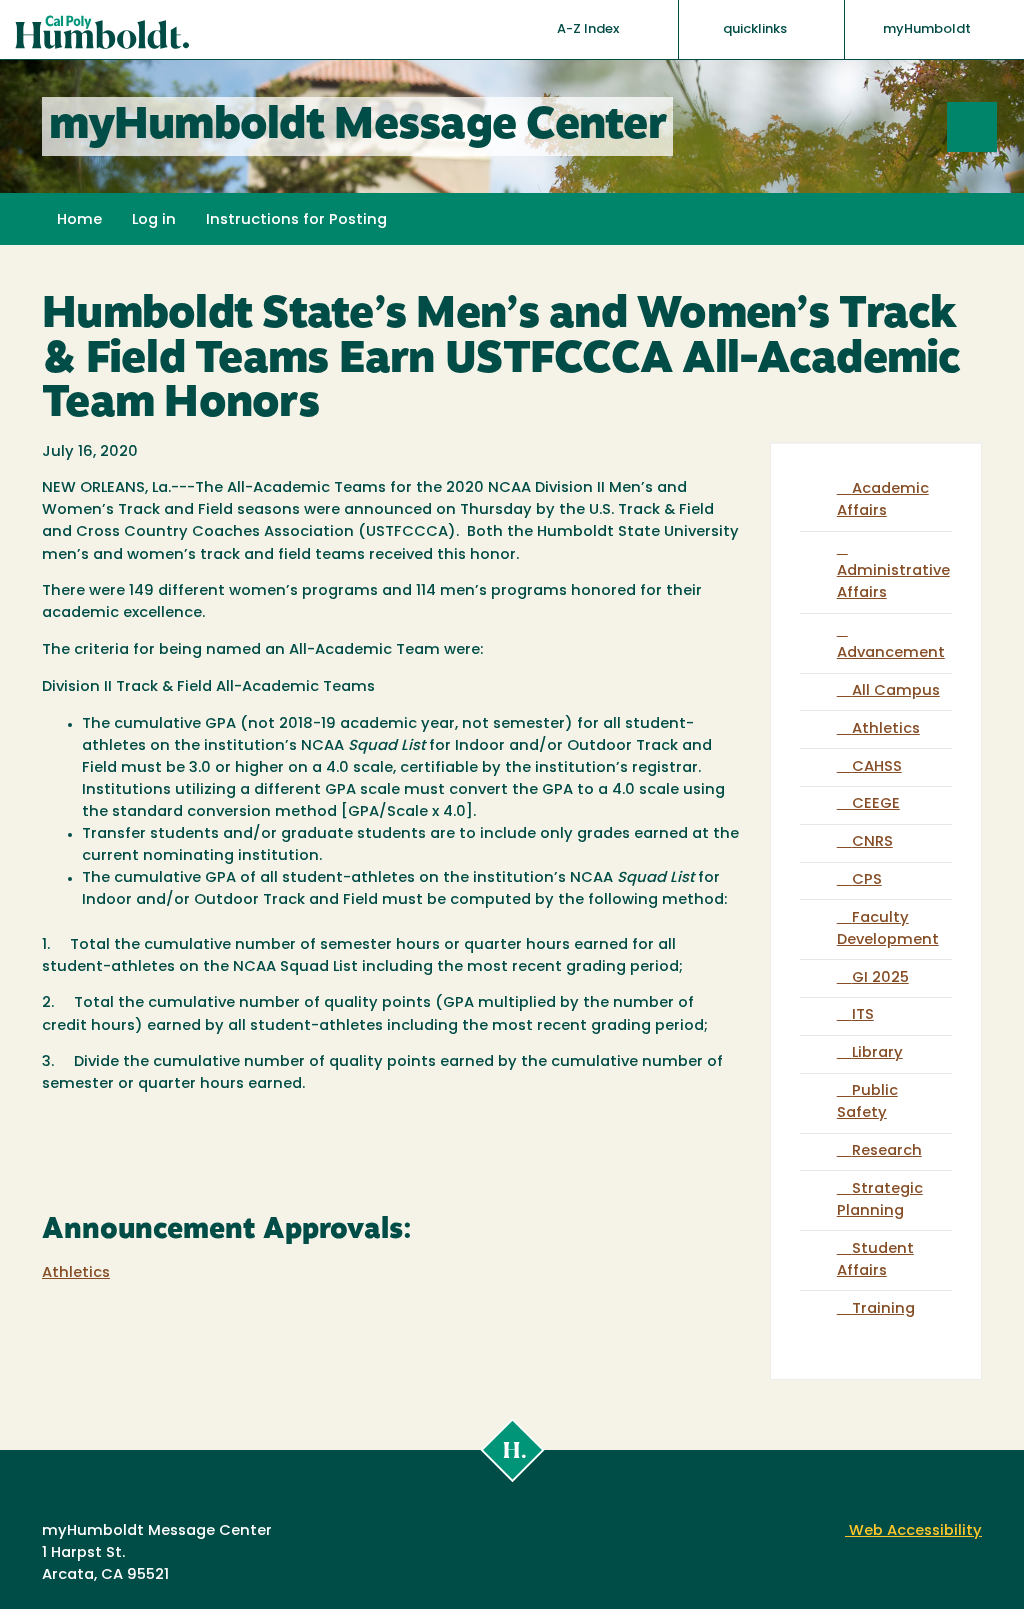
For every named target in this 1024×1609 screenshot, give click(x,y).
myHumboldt (927, 29)
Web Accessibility (913, 1531)
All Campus (896, 691)
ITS (863, 1015)
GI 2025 (880, 978)
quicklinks (756, 29)
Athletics (76, 1273)
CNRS (872, 842)
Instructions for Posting (296, 220)
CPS (867, 880)
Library (877, 1053)
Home (79, 220)
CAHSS (877, 767)
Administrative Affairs (893, 582)
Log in (154, 220)
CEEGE (876, 804)
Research (887, 1151)
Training (883, 1309)
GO (996, 126)
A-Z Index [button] (589, 29)
